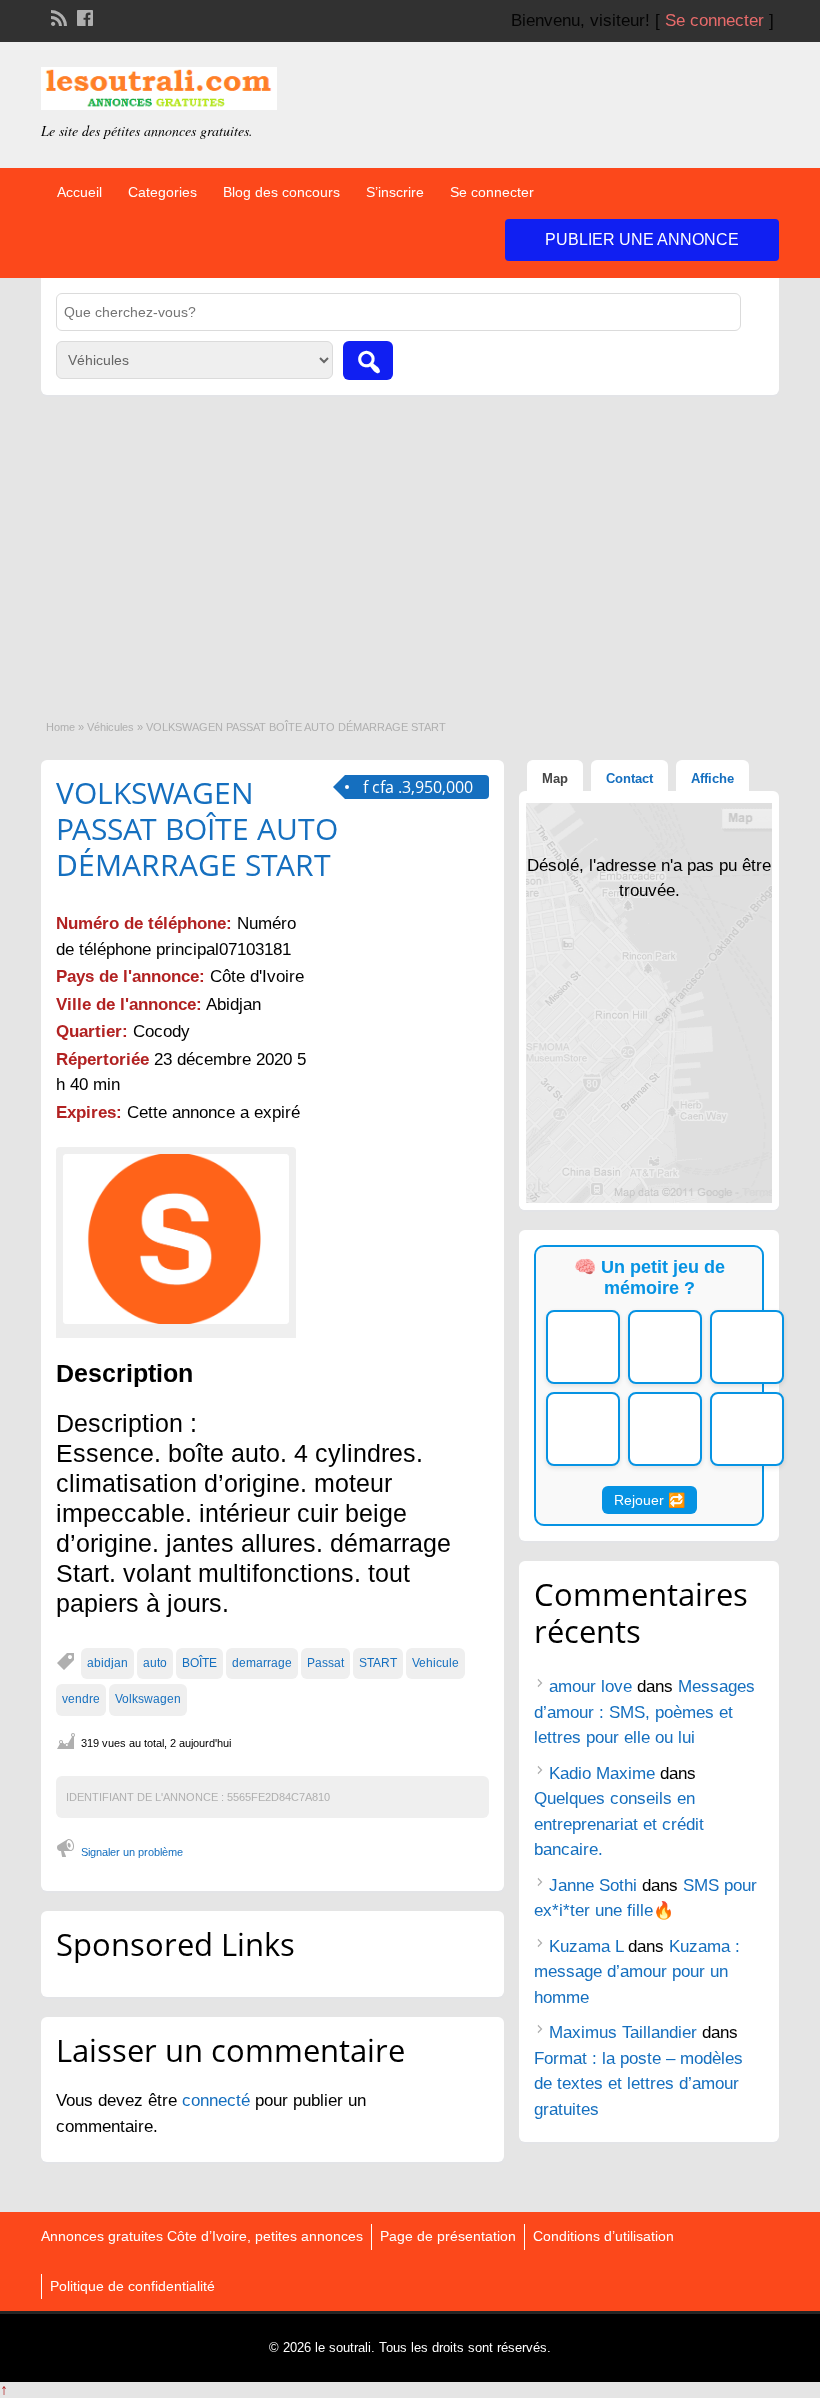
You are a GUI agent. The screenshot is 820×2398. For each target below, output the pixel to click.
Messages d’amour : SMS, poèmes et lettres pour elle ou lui (644, 1712)
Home (60, 727)
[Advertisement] (410, 545)
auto (155, 1663)
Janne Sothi (593, 1885)
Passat (325, 1663)
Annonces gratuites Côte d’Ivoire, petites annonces (202, 2236)
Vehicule (435, 1663)
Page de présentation (448, 2236)
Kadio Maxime (602, 1773)
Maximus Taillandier (623, 2032)
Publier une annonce (642, 239)
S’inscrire (395, 192)
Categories (162, 192)
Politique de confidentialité (132, 2286)
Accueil (79, 192)
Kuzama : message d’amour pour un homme (637, 1972)
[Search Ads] (368, 360)
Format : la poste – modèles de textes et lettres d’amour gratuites (638, 2084)
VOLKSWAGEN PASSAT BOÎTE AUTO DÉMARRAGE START (197, 828)
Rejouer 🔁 (649, 1500)
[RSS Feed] (57, 16)
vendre (81, 1699)
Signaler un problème (132, 1852)
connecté (218, 2100)
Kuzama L (586, 1946)
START (378, 1663)
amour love (590, 1686)
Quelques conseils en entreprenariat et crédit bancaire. (619, 1824)
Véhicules (110, 727)
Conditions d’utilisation (603, 2236)
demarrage (262, 1663)
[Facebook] (83, 16)
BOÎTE (199, 1663)
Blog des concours (281, 192)
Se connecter (714, 20)
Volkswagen (148, 1699)
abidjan (107, 1663)
